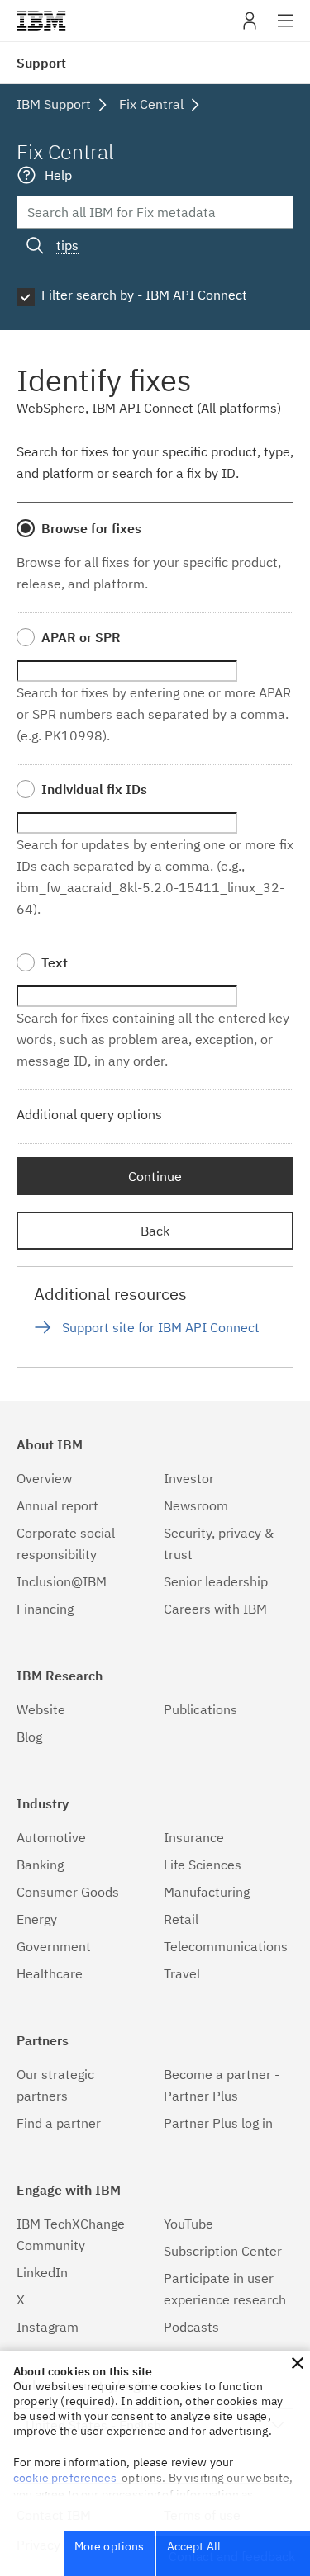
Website (41, 1709)
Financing (45, 1609)
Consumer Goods (68, 1892)
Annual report (57, 1505)
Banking (40, 1865)
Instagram (48, 2327)
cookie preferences (65, 2478)
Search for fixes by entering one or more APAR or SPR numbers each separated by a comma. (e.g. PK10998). (154, 714)
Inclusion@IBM (62, 1581)
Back (155, 1231)
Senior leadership (216, 1581)
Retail (181, 1919)
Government (54, 1946)
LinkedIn (42, 2272)
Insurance (194, 1837)
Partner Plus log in (218, 2123)
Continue (155, 1176)
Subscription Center (223, 2251)
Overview (44, 1478)
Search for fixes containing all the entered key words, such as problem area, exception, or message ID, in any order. (153, 1039)
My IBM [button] (250, 27)
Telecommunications (226, 1946)
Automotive (51, 1837)
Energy (37, 1919)
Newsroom (196, 1505)
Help (58, 175)
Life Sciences (203, 1865)
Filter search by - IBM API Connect (144, 295)
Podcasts (191, 2327)
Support (41, 63)
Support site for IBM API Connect (161, 1327)
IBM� (41, 21)
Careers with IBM (215, 1609)
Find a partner (59, 2123)
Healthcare (50, 1973)
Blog (29, 1737)
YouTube (188, 2224)
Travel (182, 1973)
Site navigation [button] (286, 29)
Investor (189, 1478)
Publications (200, 1709)
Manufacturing (207, 1892)
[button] (298, 2363)
